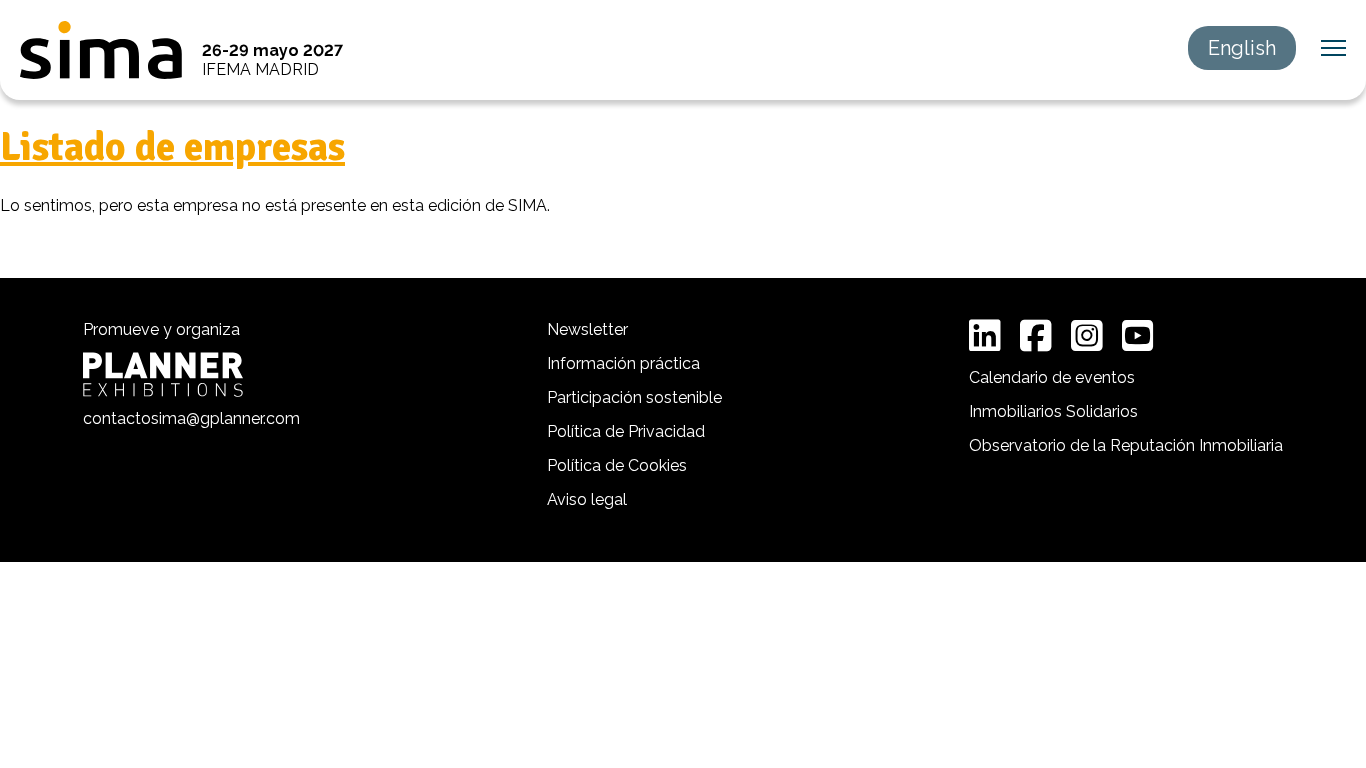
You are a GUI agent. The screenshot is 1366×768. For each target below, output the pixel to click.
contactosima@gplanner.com (191, 418)
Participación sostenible (634, 397)
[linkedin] (985, 336)
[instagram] (1087, 336)
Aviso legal (587, 499)
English (1242, 48)
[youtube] (1138, 336)
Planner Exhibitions (163, 374)
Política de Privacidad (626, 431)
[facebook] (1036, 336)
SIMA (101, 50)
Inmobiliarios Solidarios (1053, 411)
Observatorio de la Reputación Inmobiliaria (1126, 445)
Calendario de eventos (1052, 377)
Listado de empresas (172, 147)
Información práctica (623, 363)
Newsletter (587, 329)
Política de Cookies (617, 465)
